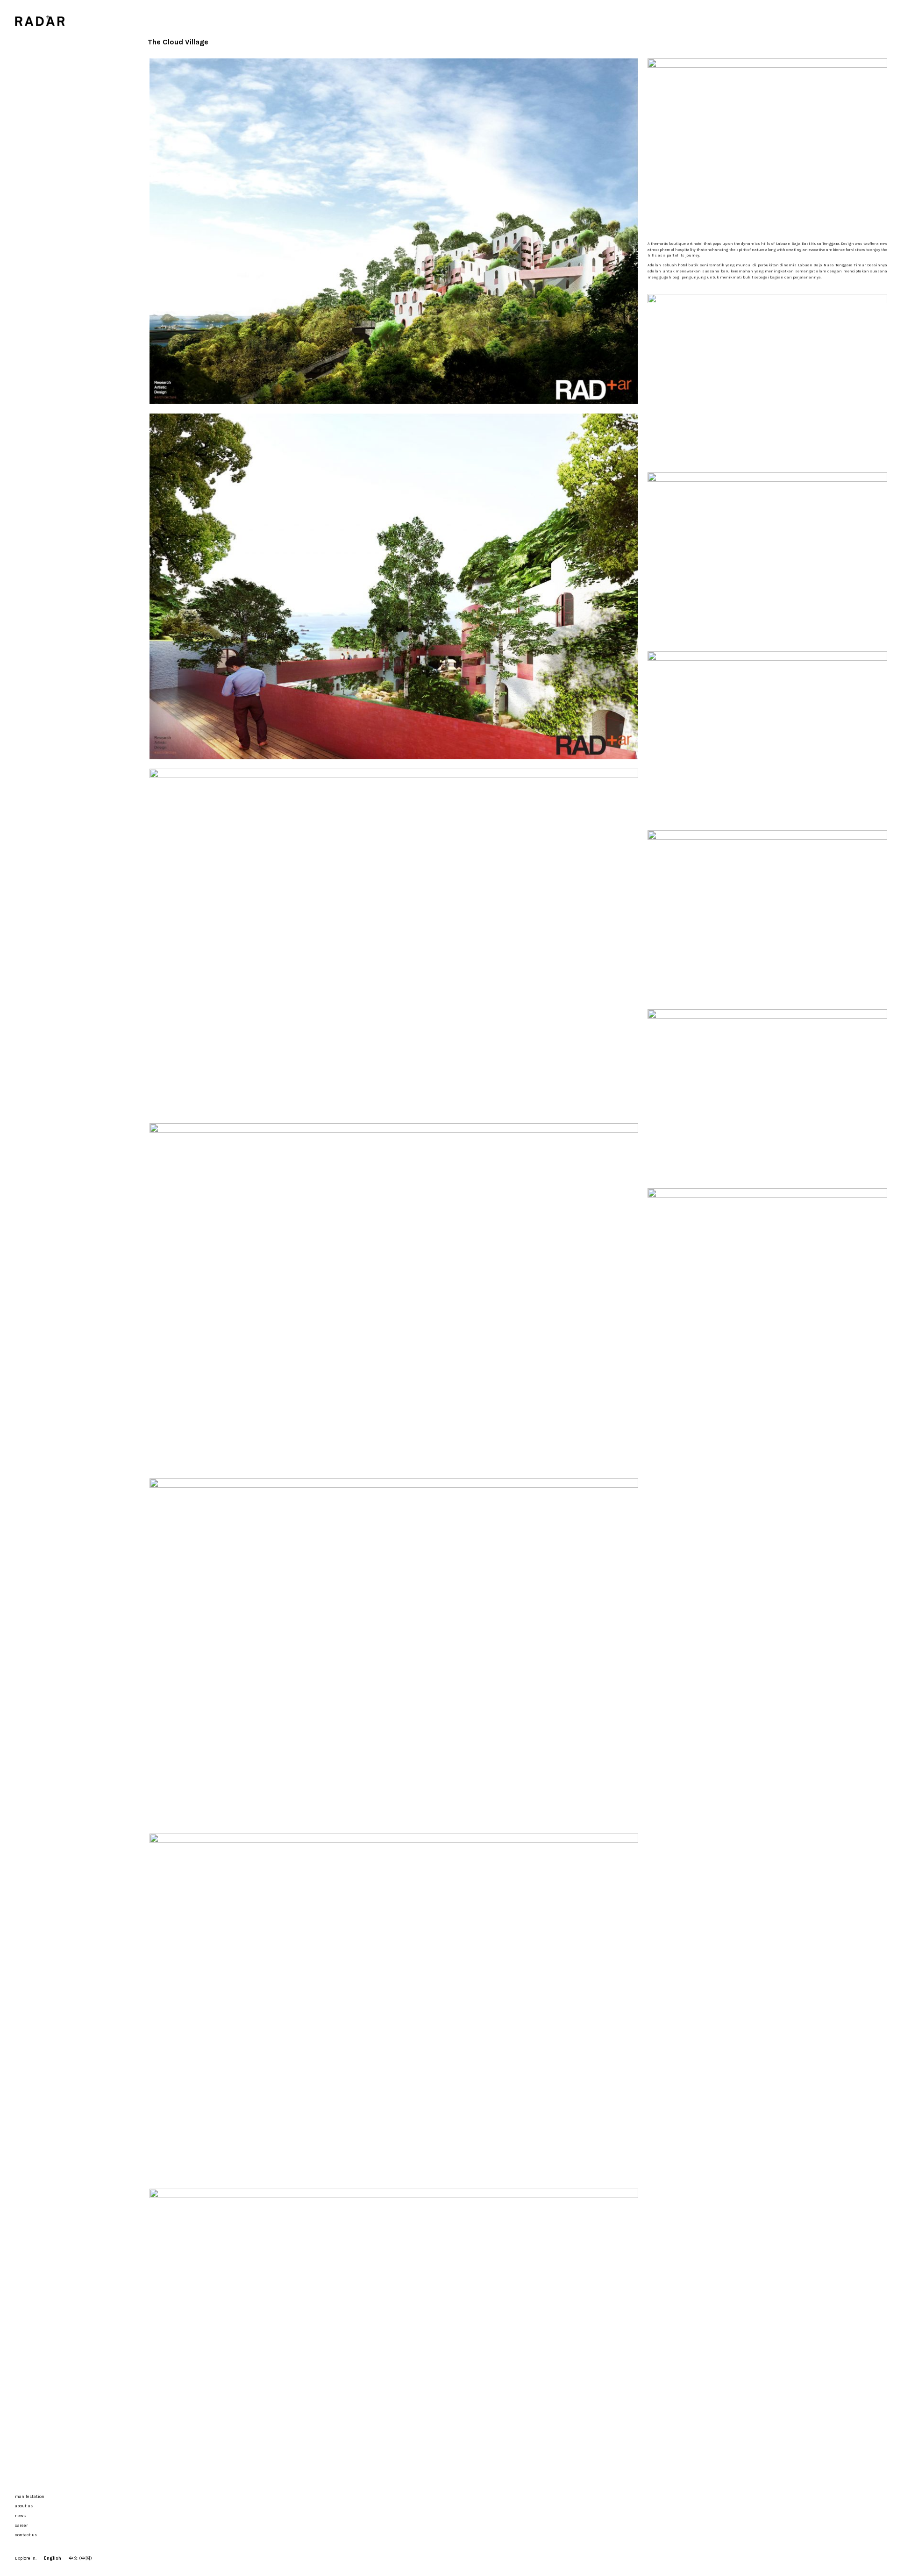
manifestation (30, 2496)
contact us (26, 2535)
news (20, 2515)
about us (24, 2506)
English (53, 2558)
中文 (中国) (80, 2558)
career (21, 2525)
